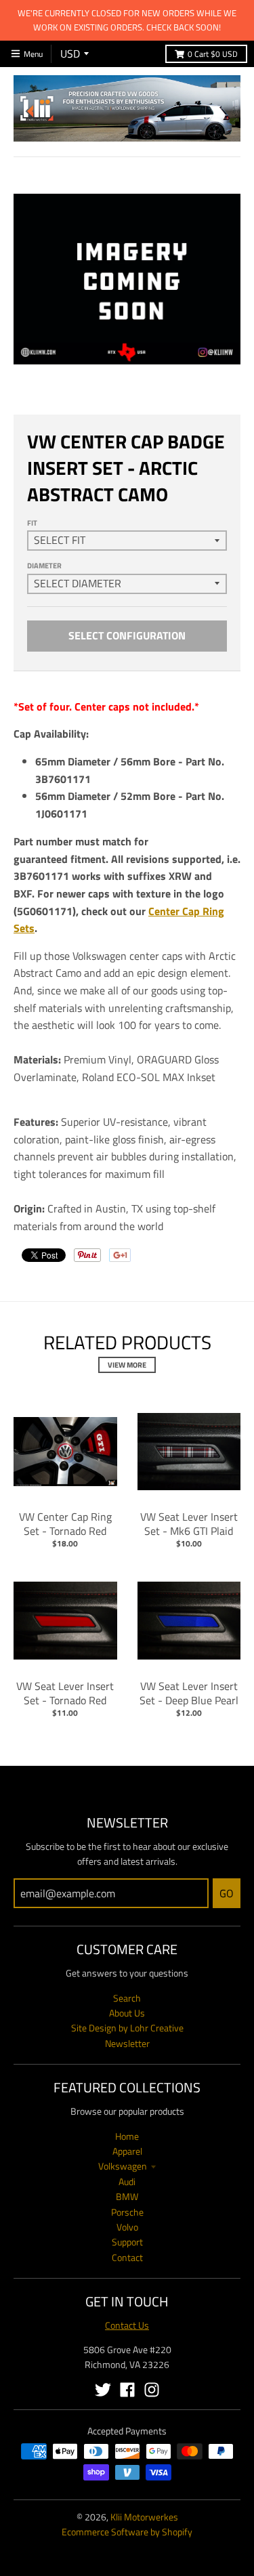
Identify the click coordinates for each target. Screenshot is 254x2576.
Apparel (127, 2151)
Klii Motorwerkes (144, 2517)
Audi (127, 2181)
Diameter (44, 566)
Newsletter (127, 2043)
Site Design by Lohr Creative (127, 2028)
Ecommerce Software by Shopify (127, 2532)
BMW (127, 2196)
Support (127, 2242)
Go (227, 1893)
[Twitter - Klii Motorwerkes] (103, 2390)
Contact (127, 2257)
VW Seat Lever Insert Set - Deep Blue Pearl (189, 1693)
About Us (127, 2013)
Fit (32, 523)
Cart (213, 54)
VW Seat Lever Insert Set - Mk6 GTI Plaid (189, 1524)
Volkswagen (123, 2166)
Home (127, 2136)
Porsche (127, 2212)
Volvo (127, 2227)
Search (127, 1998)
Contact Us (127, 2325)
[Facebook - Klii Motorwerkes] (127, 2390)
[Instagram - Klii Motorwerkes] (152, 2390)
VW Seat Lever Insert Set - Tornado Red (65, 1693)
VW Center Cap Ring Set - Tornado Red (65, 1524)
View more (127, 1365)
